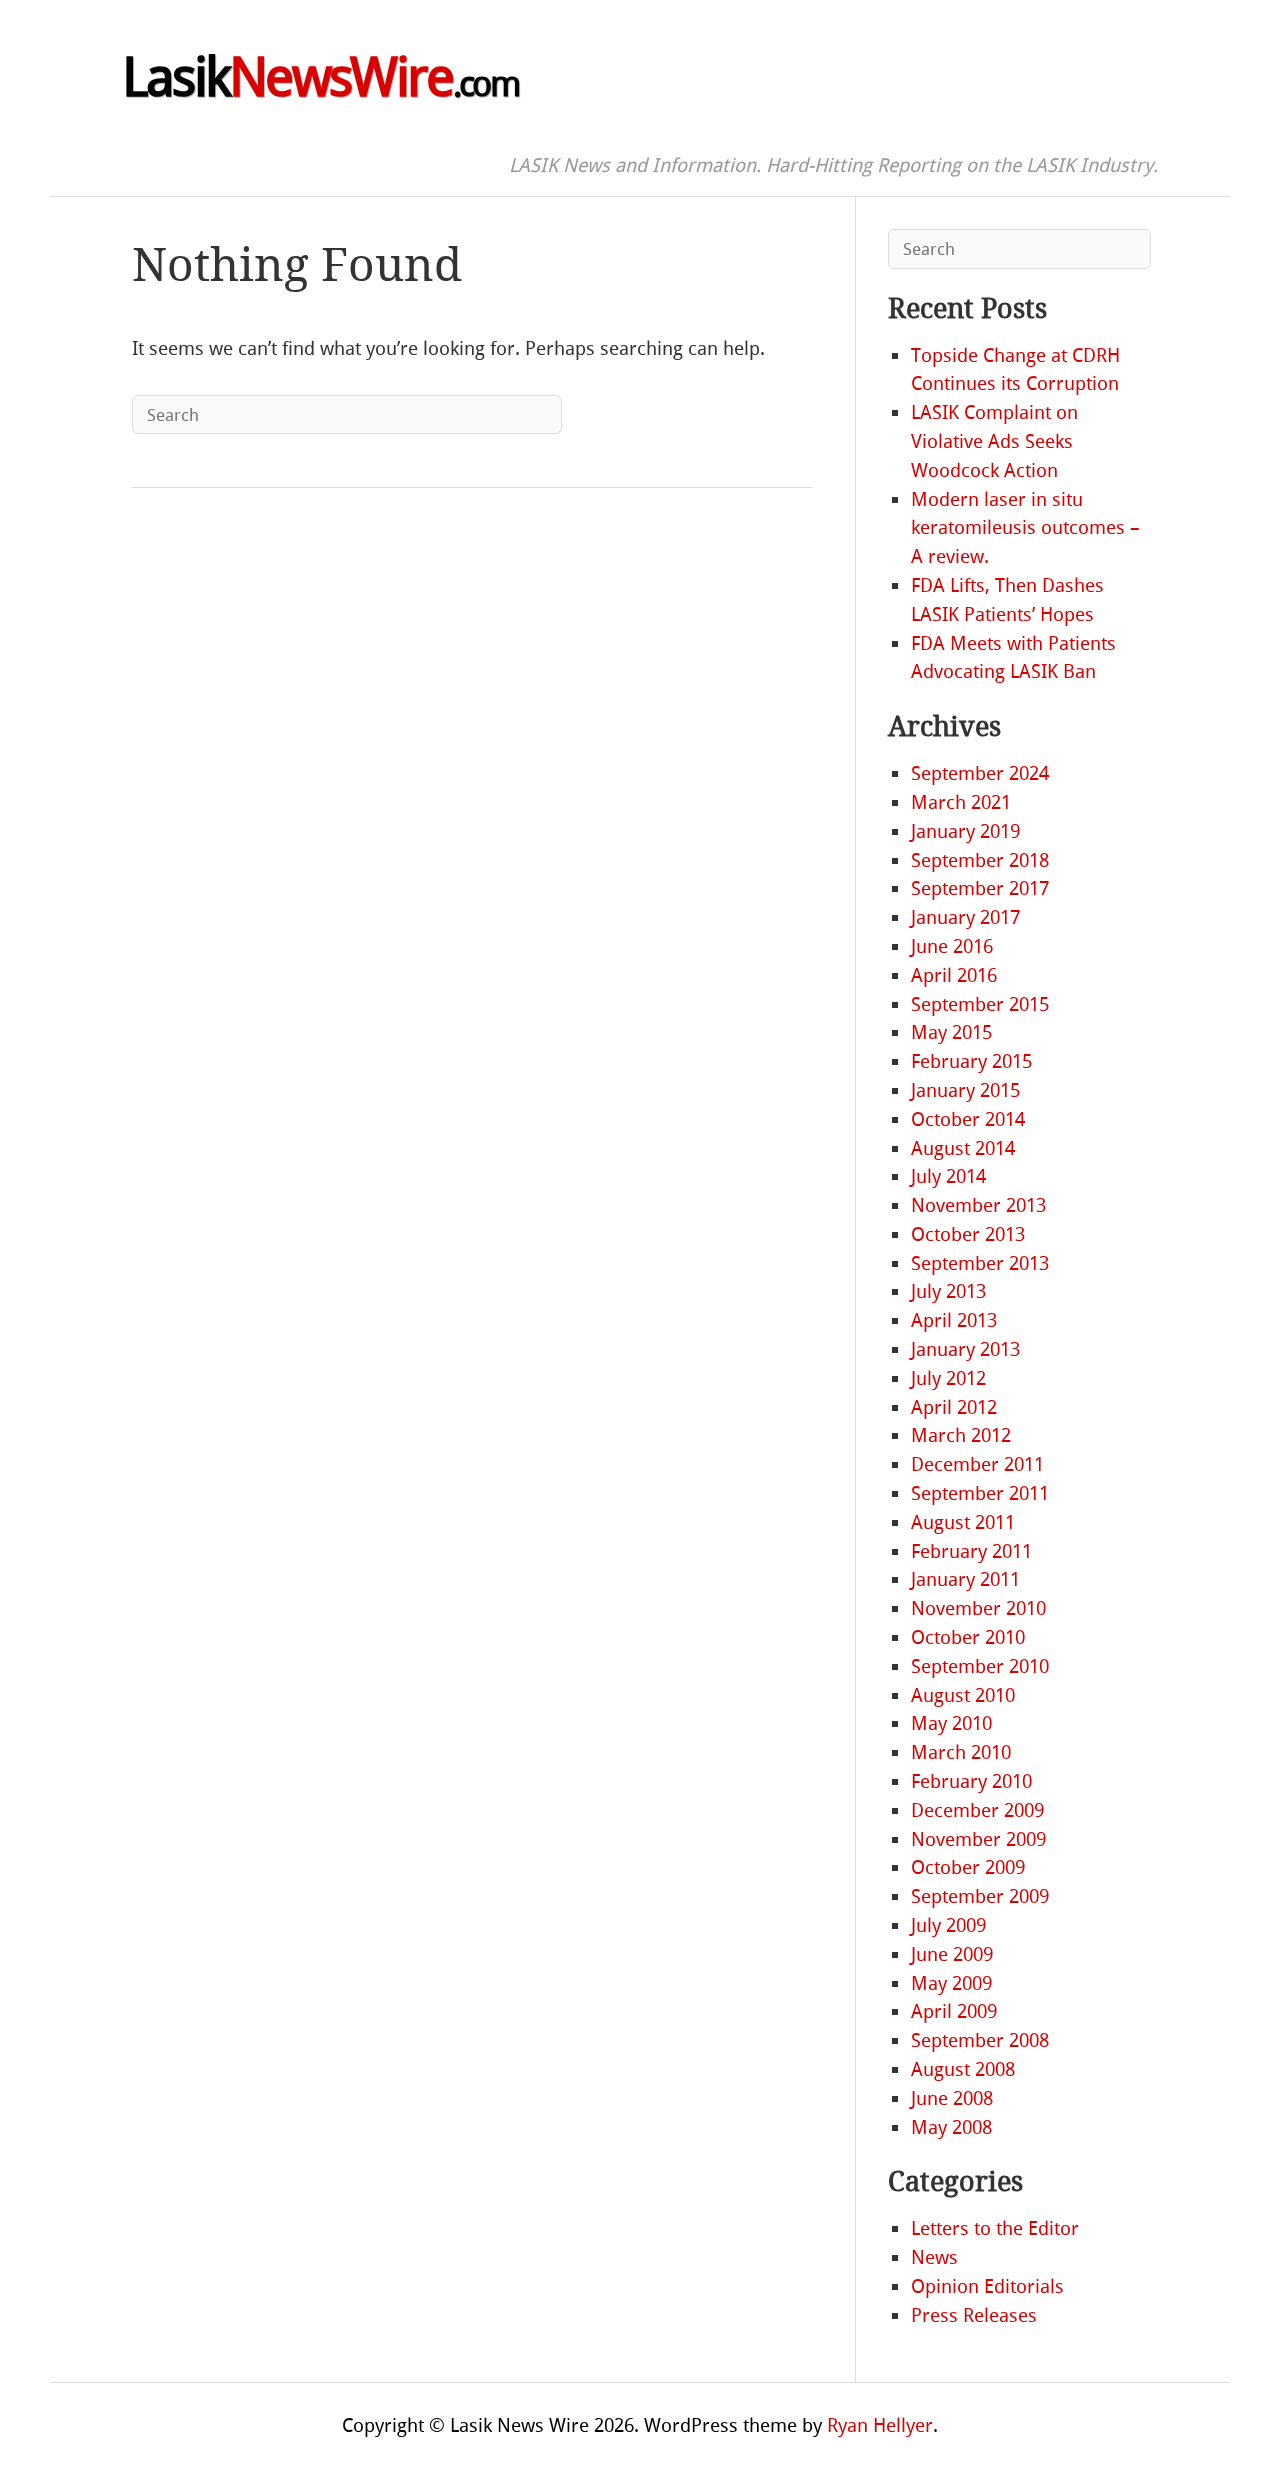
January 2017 (965, 917)
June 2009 (952, 1954)
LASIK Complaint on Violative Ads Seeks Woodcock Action (994, 441)
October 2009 (968, 1867)
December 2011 (977, 1464)
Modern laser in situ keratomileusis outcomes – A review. (1025, 528)
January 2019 (965, 831)
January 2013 (965, 1349)
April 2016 (954, 975)
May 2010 (951, 1723)
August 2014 (963, 1148)
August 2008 (963, 2069)
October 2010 (968, 1637)
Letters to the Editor (995, 2228)
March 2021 (961, 802)
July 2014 (948, 1176)
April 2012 (954, 1407)
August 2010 (963, 1695)
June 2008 (952, 2098)
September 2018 (980, 860)
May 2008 (951, 2127)
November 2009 (978, 1839)
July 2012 (948, 1378)
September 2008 (980, 2040)
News (934, 2257)
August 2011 (963, 1522)
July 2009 (948, 1925)
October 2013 (968, 1234)
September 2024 (980, 773)
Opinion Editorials (987, 2286)
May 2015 (951, 1032)
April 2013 (954, 1320)
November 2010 (978, 1608)
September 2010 (980, 1666)
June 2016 (952, 946)
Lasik (320, 78)
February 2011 (971, 1551)
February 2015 (971, 1061)
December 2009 (977, 1810)
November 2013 (978, 1205)
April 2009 (954, 2011)
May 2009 (951, 1983)
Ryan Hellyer (880, 2425)
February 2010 (971, 1781)
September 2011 (980, 1493)
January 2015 (965, 1090)
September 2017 (980, 888)
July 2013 (948, 1291)
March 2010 (961, 1752)
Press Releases (974, 2315)
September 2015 (980, 1004)
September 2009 (980, 1896)
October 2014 (968, 1119)
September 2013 (980, 1263)
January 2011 (965, 1579)
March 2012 (961, 1435)
